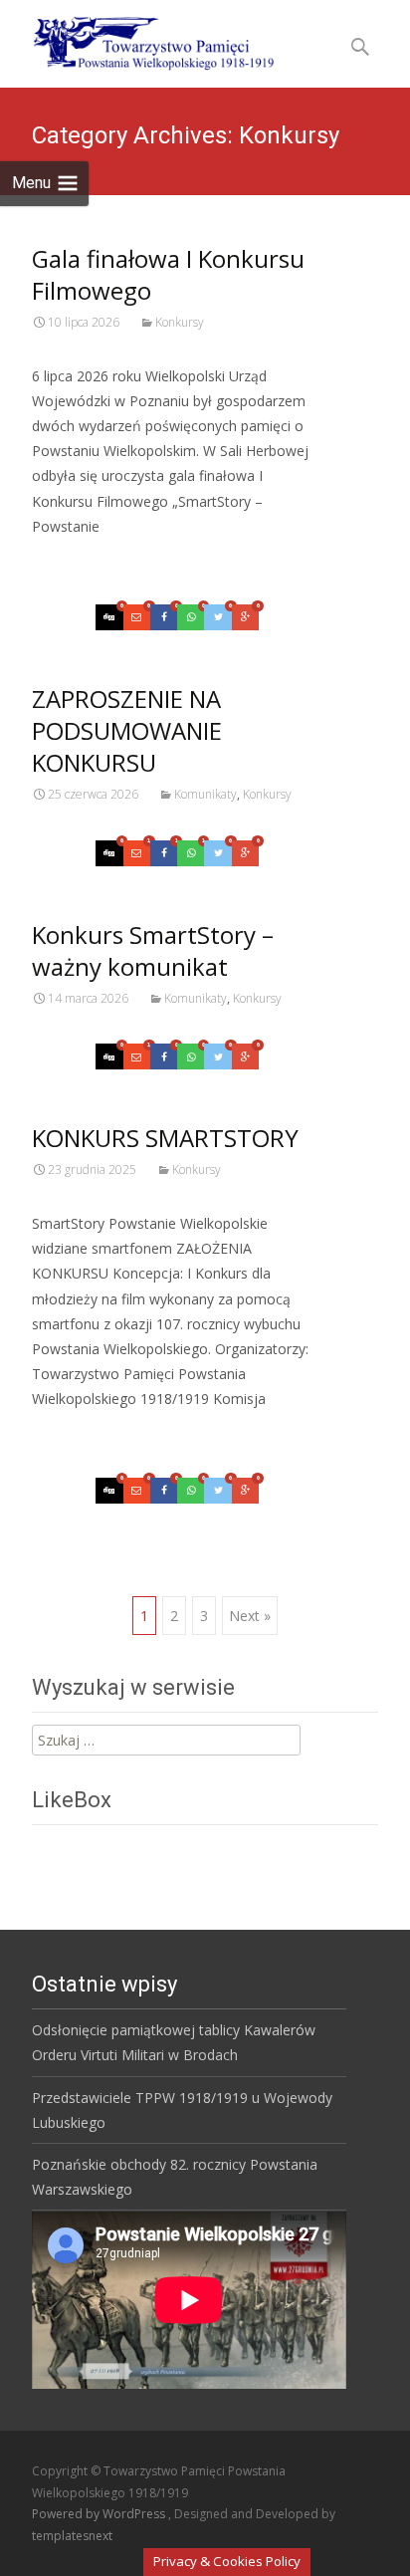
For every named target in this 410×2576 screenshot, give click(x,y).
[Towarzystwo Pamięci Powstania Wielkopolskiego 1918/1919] (141, 40)
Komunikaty (205, 794)
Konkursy (180, 322)
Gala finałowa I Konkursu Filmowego (168, 274)
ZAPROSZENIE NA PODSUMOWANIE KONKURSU (127, 730)
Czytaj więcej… (85, 563)
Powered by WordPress (100, 2514)
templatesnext (72, 2536)
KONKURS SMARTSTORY (165, 1138)
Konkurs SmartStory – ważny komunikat (153, 950)
